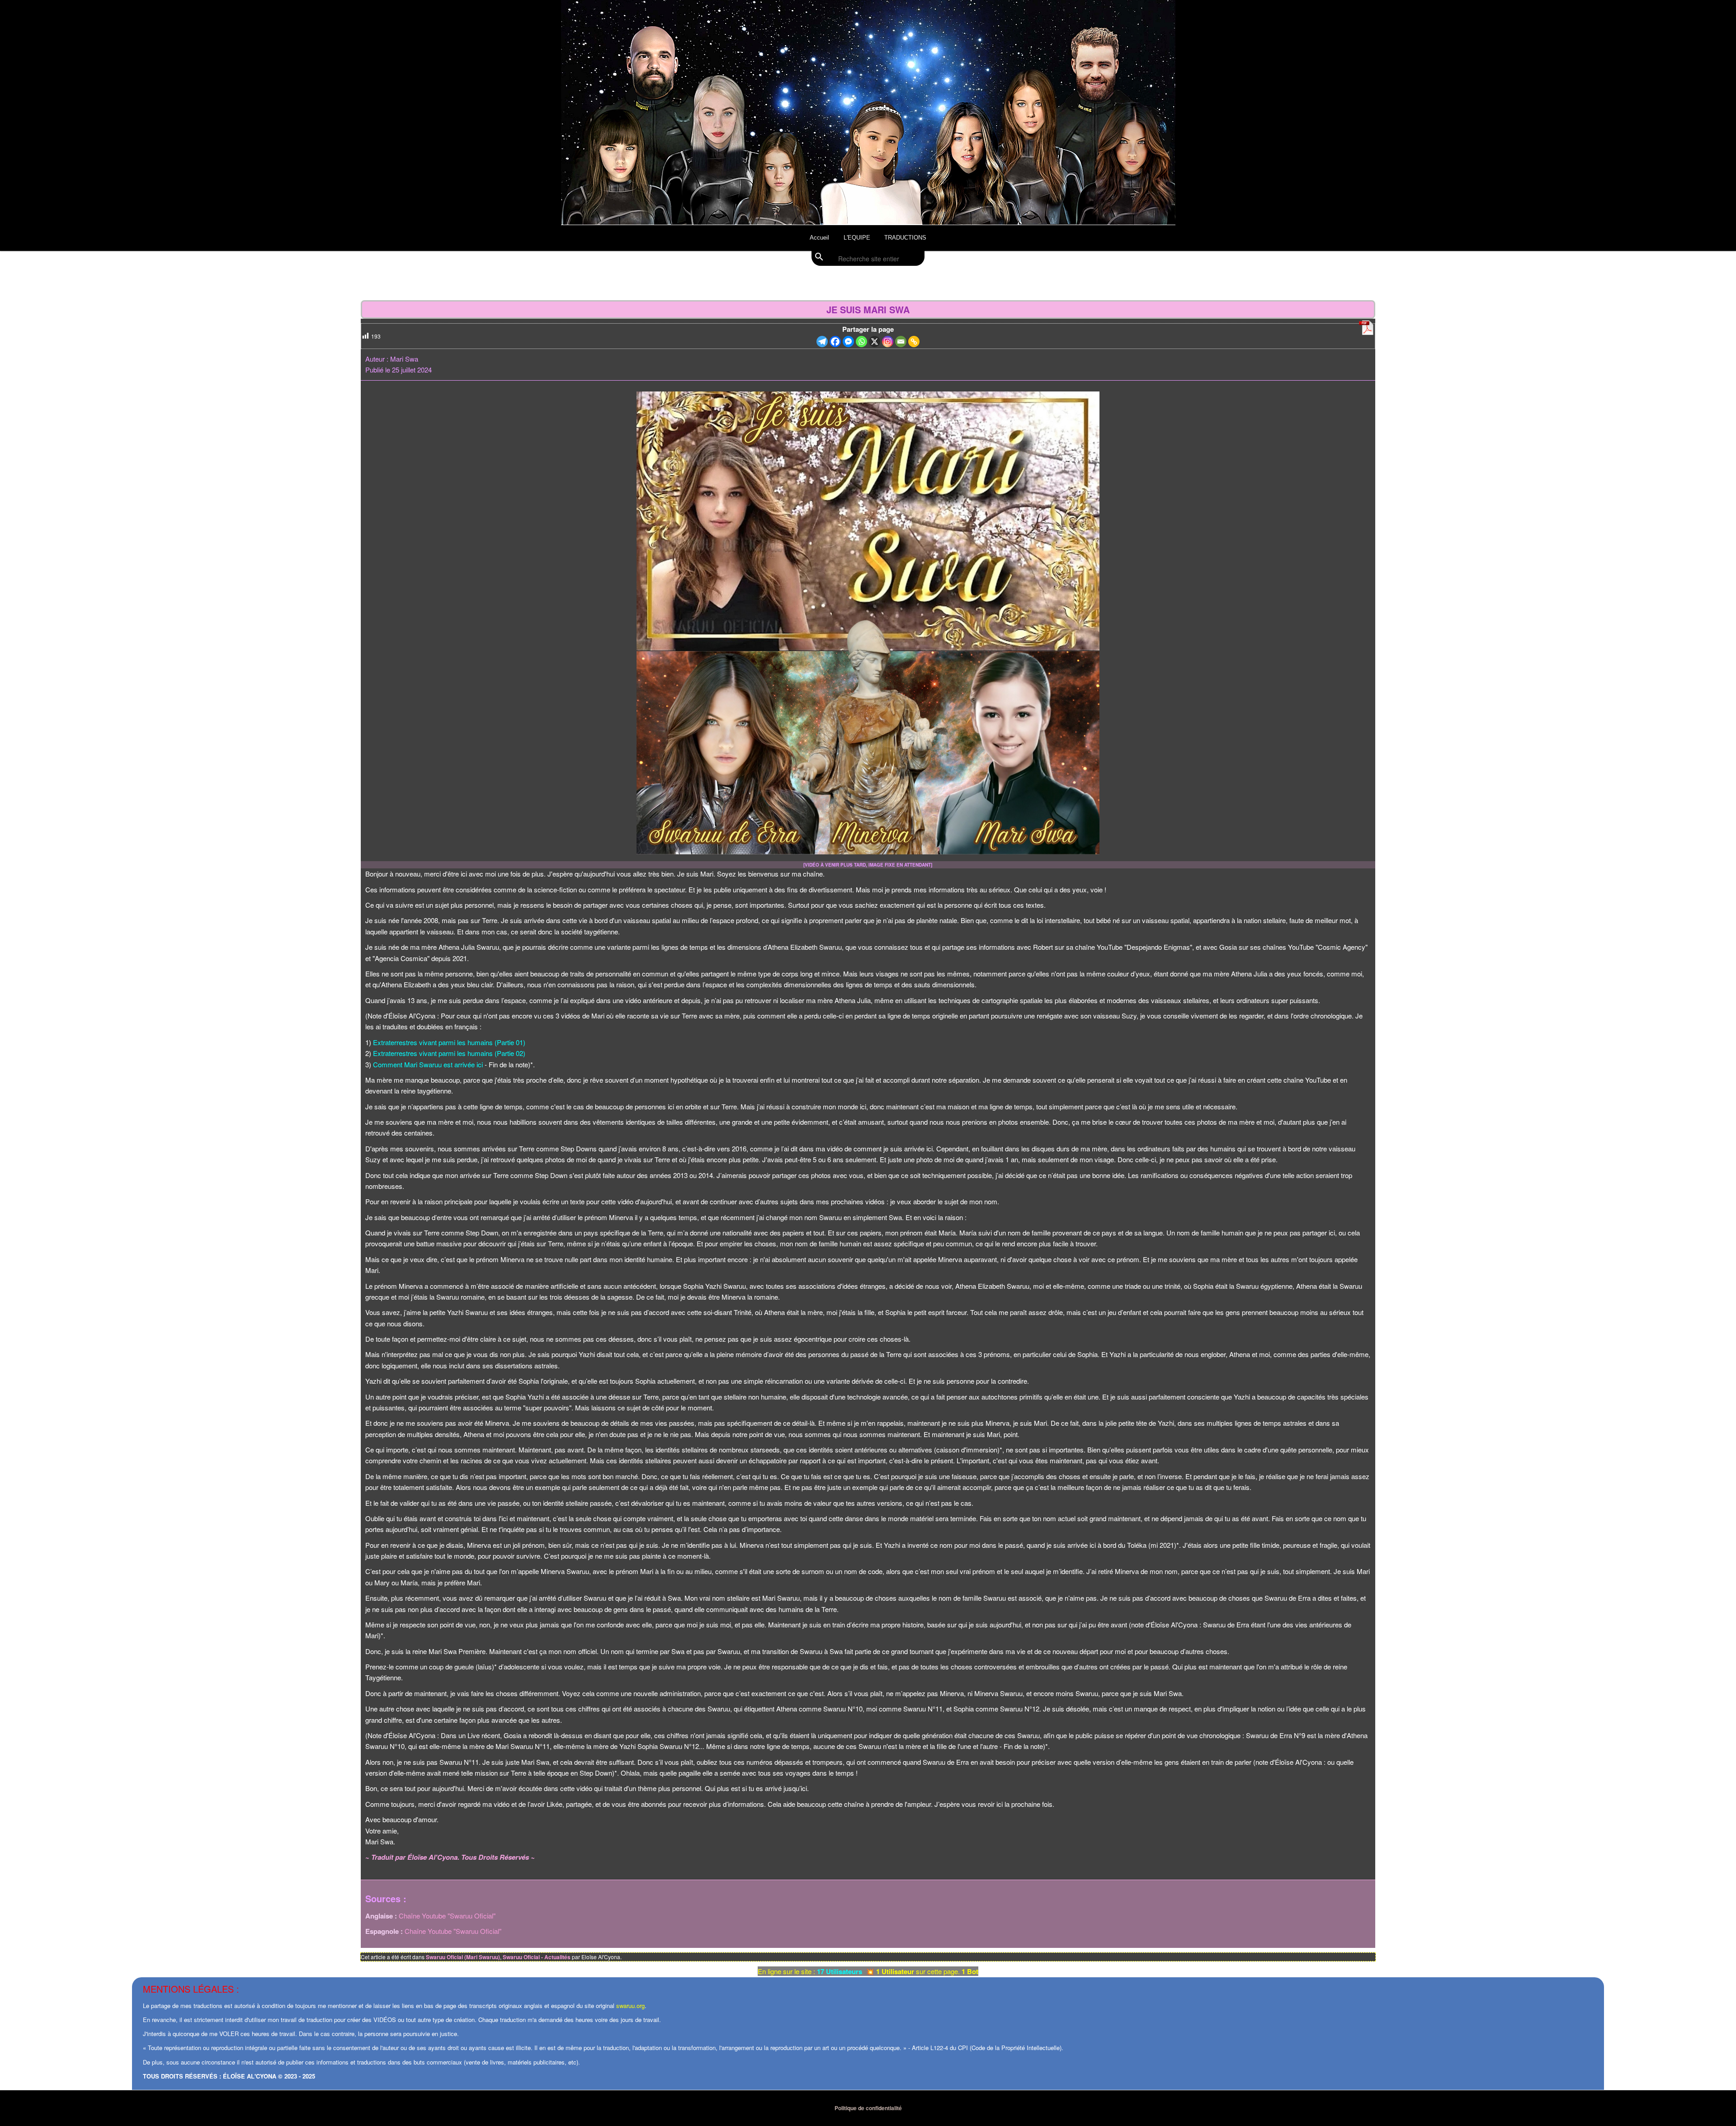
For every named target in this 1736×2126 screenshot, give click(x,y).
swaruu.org (630, 2006)
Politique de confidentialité (868, 2108)
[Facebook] (835, 342)
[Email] (901, 342)
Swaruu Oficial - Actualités (537, 1957)
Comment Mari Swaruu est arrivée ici (428, 1064)
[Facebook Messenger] (848, 342)
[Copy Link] (914, 342)
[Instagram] (888, 342)
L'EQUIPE (857, 238)
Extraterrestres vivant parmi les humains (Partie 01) (449, 1042)
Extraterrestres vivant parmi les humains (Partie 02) (449, 1053)
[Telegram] (822, 342)
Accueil (819, 238)
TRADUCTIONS (905, 238)
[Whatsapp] (861, 342)
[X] (875, 342)
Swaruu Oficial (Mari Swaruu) (463, 1957)
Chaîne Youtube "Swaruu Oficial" (447, 1916)
